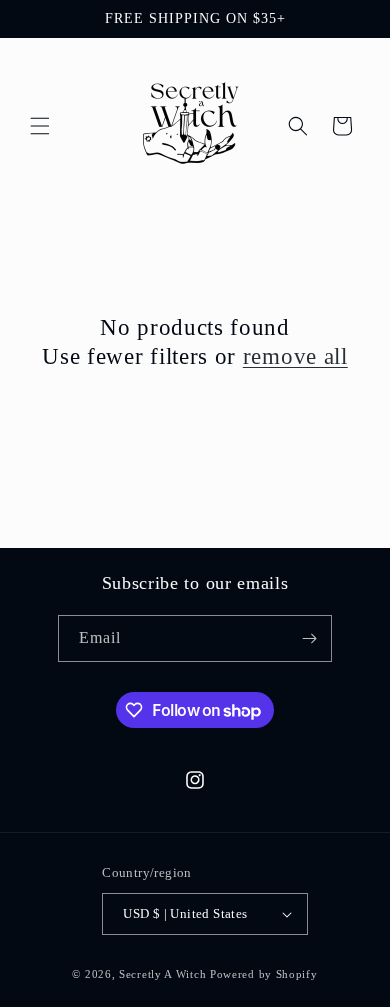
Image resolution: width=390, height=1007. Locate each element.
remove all (295, 356)
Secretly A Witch (162, 974)
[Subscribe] (309, 638)
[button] (40, 126)
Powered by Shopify (264, 974)
